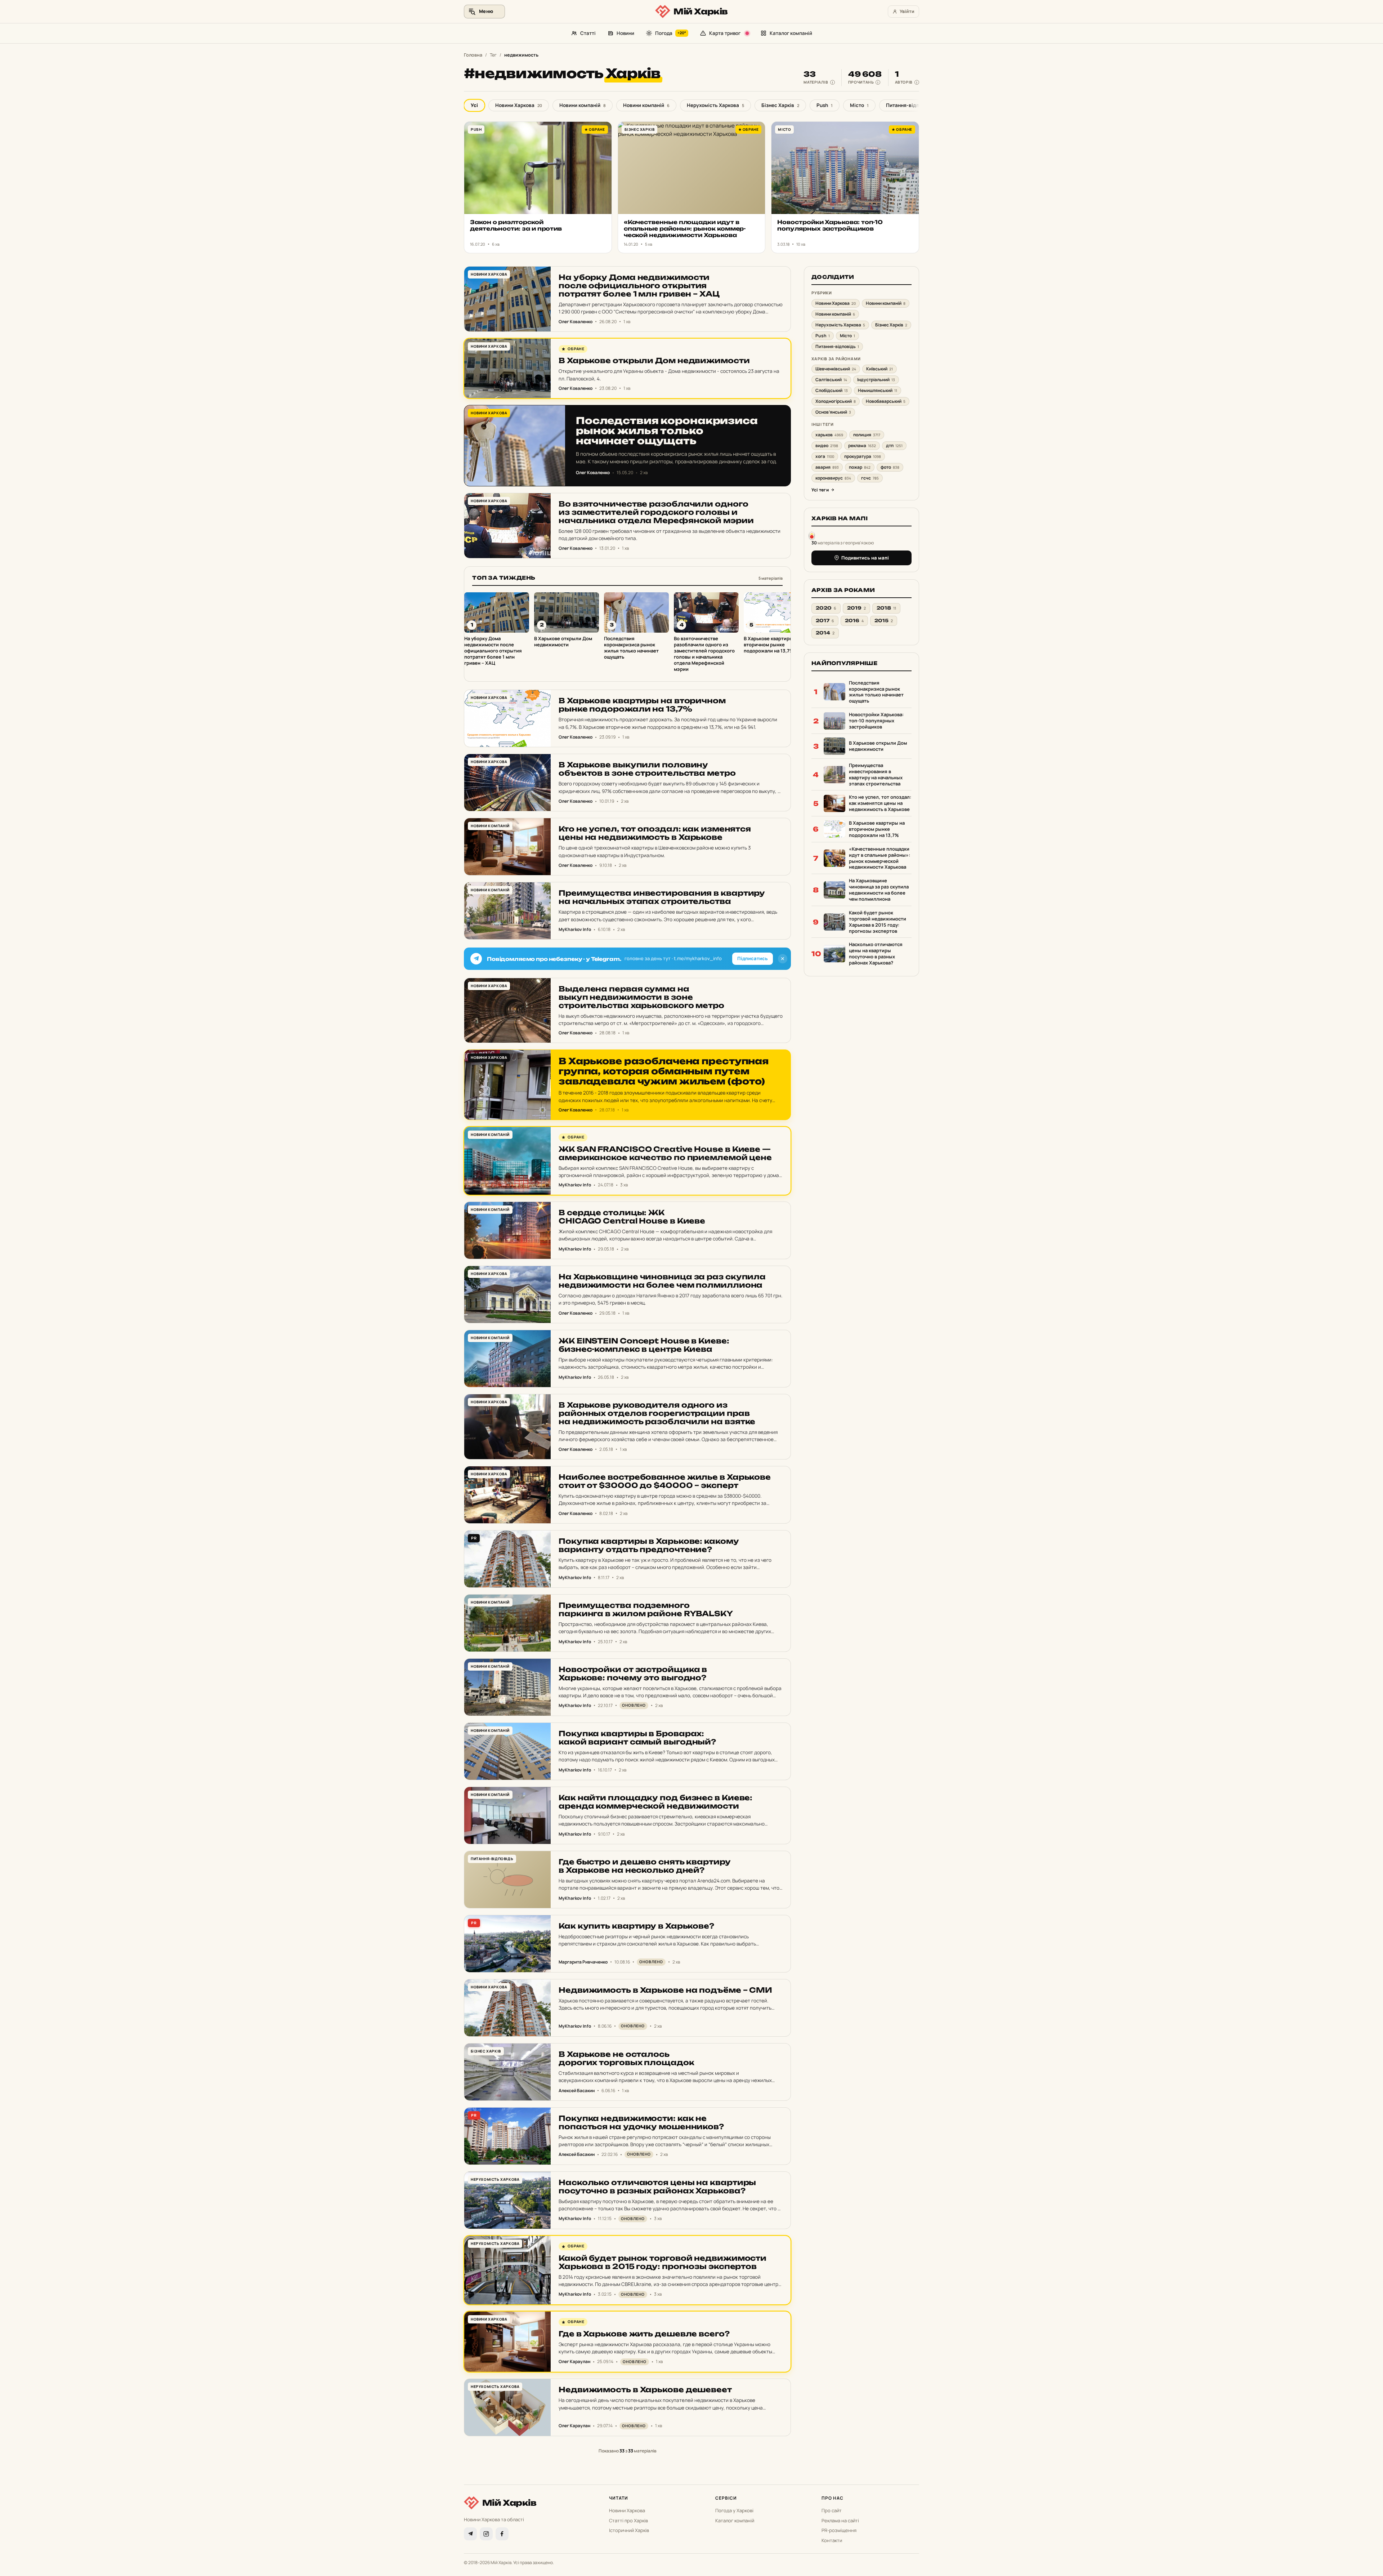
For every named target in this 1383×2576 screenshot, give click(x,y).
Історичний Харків (629, 2530)
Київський (880, 369)
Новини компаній (583, 105)
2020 (826, 608)
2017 (825, 621)
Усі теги (820, 490)
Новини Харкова (519, 105)
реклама (862, 445)
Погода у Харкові (734, 2510)
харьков (829, 435)
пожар (860, 467)
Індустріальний (876, 380)
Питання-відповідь (912, 105)
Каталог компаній (791, 33)
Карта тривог (725, 33)
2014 (825, 633)
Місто (859, 105)
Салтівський (831, 380)
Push (825, 105)
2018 (886, 608)
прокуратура (863, 456)
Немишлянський (878, 390)
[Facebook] (502, 2534)
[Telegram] (470, 2534)
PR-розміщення (839, 2530)
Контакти (832, 2540)
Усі (474, 105)
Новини (625, 33)
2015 (884, 621)
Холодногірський (836, 401)
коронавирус (833, 478)
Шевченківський (836, 369)
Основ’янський (833, 412)
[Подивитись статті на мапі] (812, 535)
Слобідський (832, 390)
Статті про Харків (628, 2521)
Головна (473, 55)
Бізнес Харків (780, 105)
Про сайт (832, 2510)
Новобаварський (886, 401)
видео (827, 445)
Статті (588, 33)
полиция (867, 435)
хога (825, 456)
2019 (856, 608)
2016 (854, 621)
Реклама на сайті (840, 2521)
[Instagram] (486, 2534)
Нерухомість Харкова (715, 105)
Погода (671, 33)
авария (827, 467)
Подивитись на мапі (865, 558)
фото (890, 467)
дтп (894, 445)
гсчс (870, 478)
